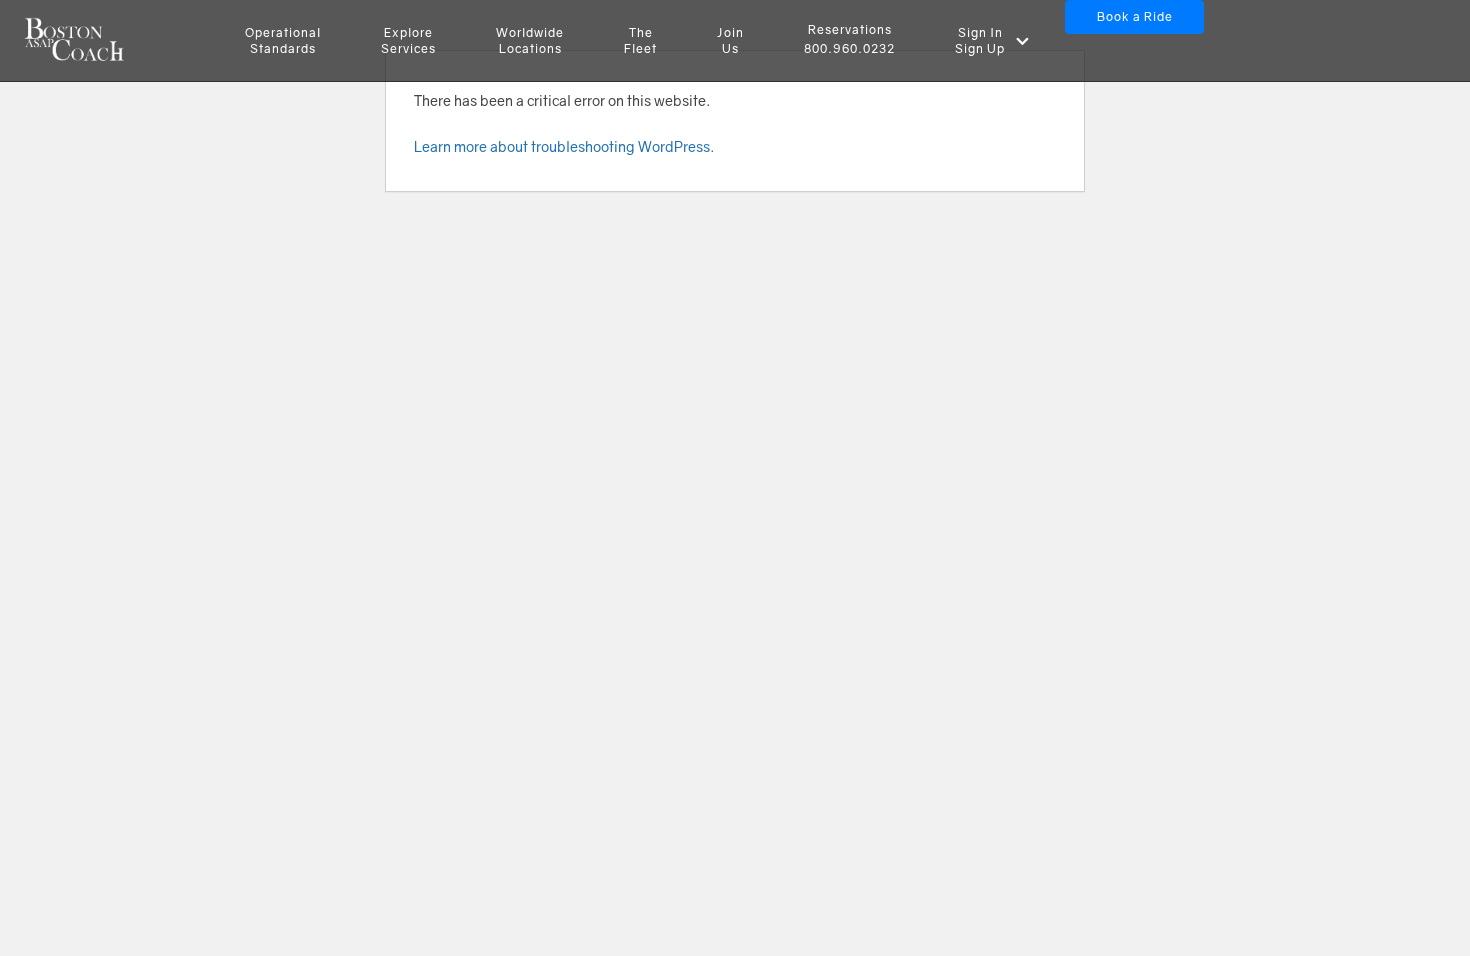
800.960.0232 (849, 48)
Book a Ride (1135, 16)
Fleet (640, 40)
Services (408, 40)
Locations (530, 40)
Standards (283, 40)
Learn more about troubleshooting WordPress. (564, 146)
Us (730, 40)
